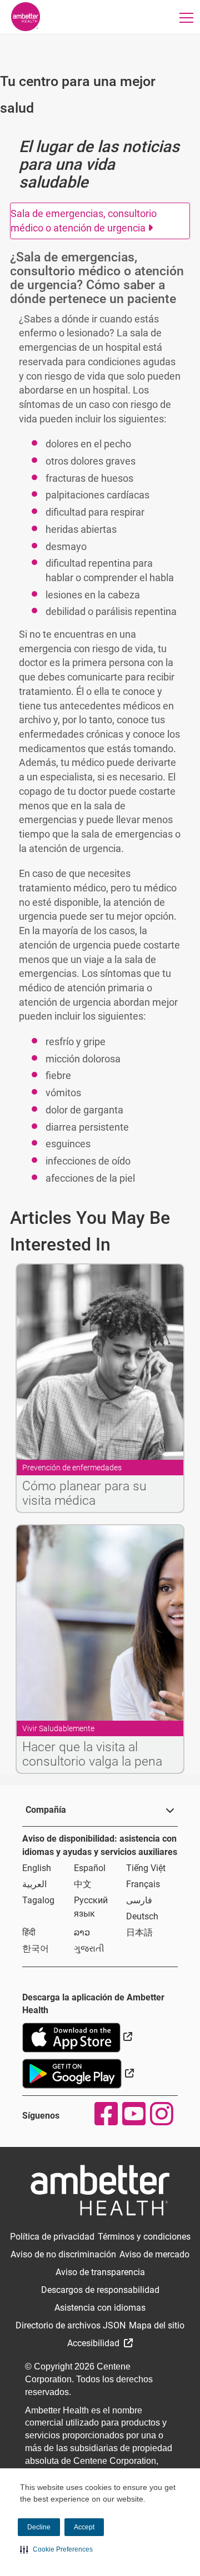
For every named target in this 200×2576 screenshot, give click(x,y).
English (37, 1868)
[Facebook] (106, 2114)
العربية (34, 1884)
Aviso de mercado (154, 2254)
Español (90, 1868)
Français (143, 1884)
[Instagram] (161, 2114)
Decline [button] (39, 2527)
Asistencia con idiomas (100, 2308)
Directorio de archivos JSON (71, 2325)
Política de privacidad (52, 2237)
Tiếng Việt (146, 1868)
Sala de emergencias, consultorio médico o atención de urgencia (84, 221)
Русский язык (91, 1907)
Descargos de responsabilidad (100, 2290)
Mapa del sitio (157, 2325)
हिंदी (29, 1932)
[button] (56, 2549)
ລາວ (82, 1932)
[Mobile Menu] (187, 17)
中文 (83, 1884)
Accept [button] (84, 2527)
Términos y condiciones (144, 2237)
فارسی (139, 1900)
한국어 (36, 1949)
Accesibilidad (94, 2343)
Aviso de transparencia (100, 2272)
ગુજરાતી (89, 1949)
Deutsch (142, 1916)
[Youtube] (133, 2114)
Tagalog (38, 1900)
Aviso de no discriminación (63, 2254)
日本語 (139, 1932)
